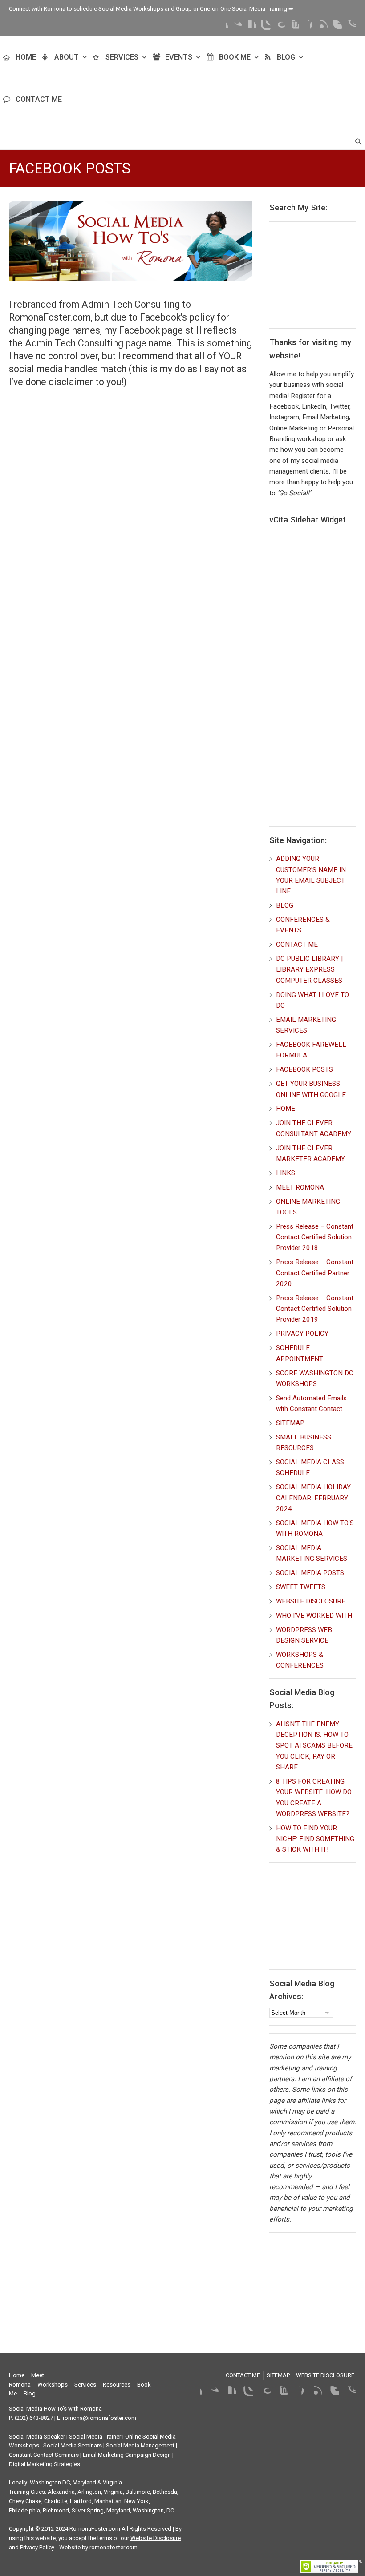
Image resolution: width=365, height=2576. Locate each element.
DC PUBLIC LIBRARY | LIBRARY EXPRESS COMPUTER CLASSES (309, 970)
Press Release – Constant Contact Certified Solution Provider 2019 (315, 1309)
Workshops (53, 2385)
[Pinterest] (306, 27)
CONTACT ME (39, 99)
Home (17, 2375)
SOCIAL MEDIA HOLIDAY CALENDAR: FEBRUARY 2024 (313, 1498)
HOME (26, 57)
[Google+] (278, 27)
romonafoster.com (114, 2547)
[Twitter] (235, 27)
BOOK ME (235, 57)
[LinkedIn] (249, 27)
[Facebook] (221, 27)
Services (85, 2385)
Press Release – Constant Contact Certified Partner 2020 (315, 1273)
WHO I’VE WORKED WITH (314, 1616)
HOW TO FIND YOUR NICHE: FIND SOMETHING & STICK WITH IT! (315, 1839)
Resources (117, 2385)
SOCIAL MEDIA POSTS (310, 1573)
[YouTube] (292, 27)
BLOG (286, 57)
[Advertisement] (317, 273)
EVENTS (179, 57)
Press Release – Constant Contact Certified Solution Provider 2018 (315, 1237)
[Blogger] (335, 27)
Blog (30, 2393)
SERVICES (122, 57)
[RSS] (320, 27)
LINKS (286, 1173)
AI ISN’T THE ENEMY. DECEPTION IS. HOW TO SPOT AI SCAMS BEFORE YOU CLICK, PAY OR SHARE (314, 1746)
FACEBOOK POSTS (304, 1069)
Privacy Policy (37, 2547)
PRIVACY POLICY (302, 1334)
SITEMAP (290, 1423)
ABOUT (67, 57)
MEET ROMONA (300, 1187)
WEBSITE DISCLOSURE (311, 1601)
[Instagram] (264, 27)
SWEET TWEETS (301, 1587)
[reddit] (349, 27)
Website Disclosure (156, 2538)
